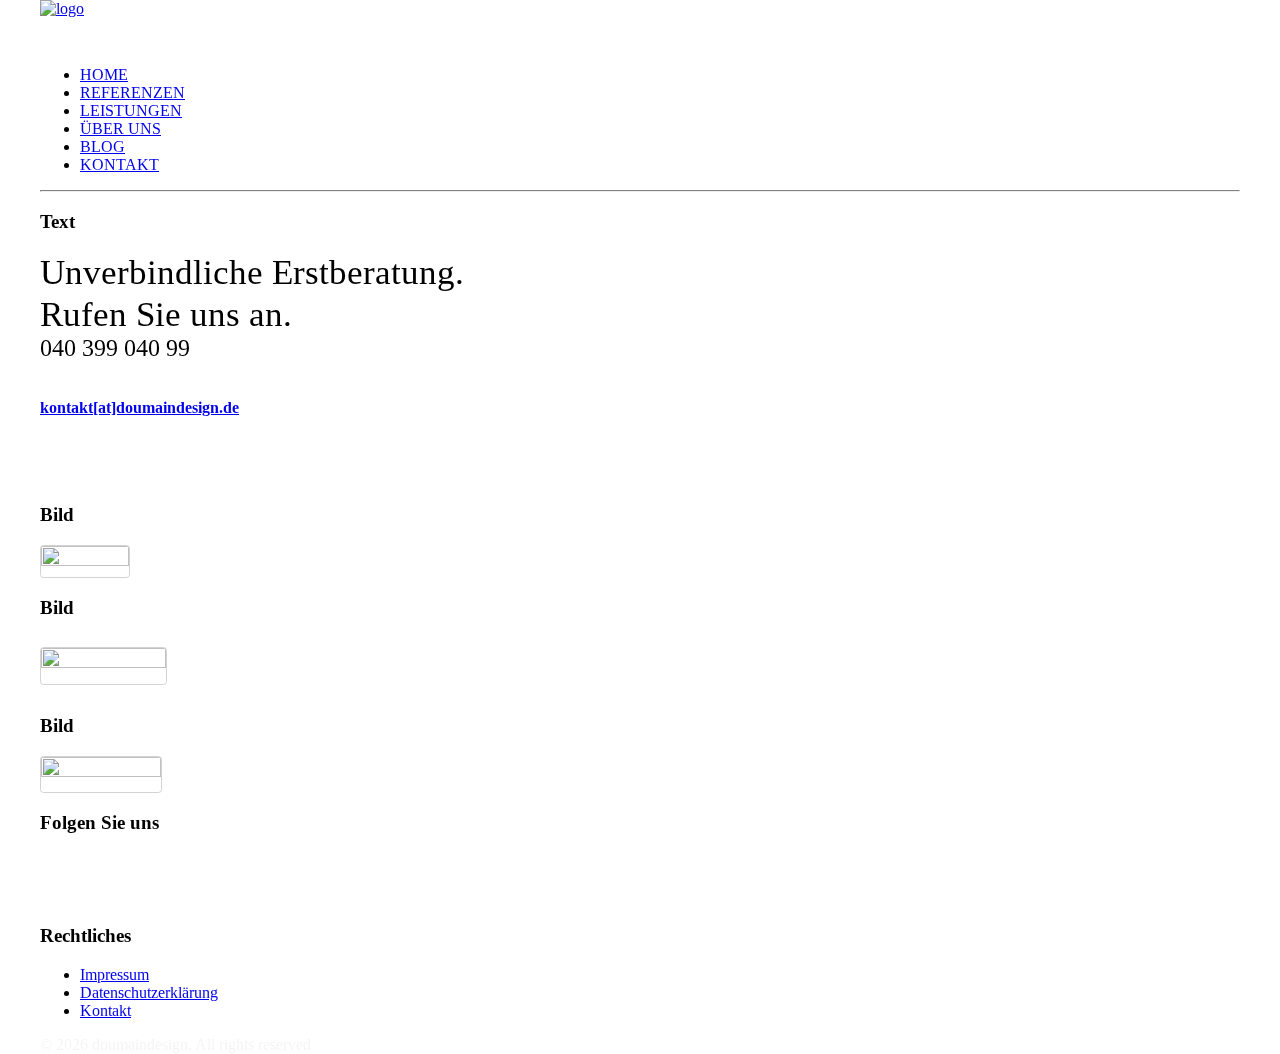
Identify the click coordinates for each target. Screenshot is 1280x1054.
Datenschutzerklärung (149, 992)
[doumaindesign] (640, 25)
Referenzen (132, 92)
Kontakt (119, 164)
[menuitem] (660, 75)
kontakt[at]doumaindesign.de (139, 407)
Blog (102, 146)
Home (104, 74)
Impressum (114, 974)
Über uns (120, 128)
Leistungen (131, 110)
